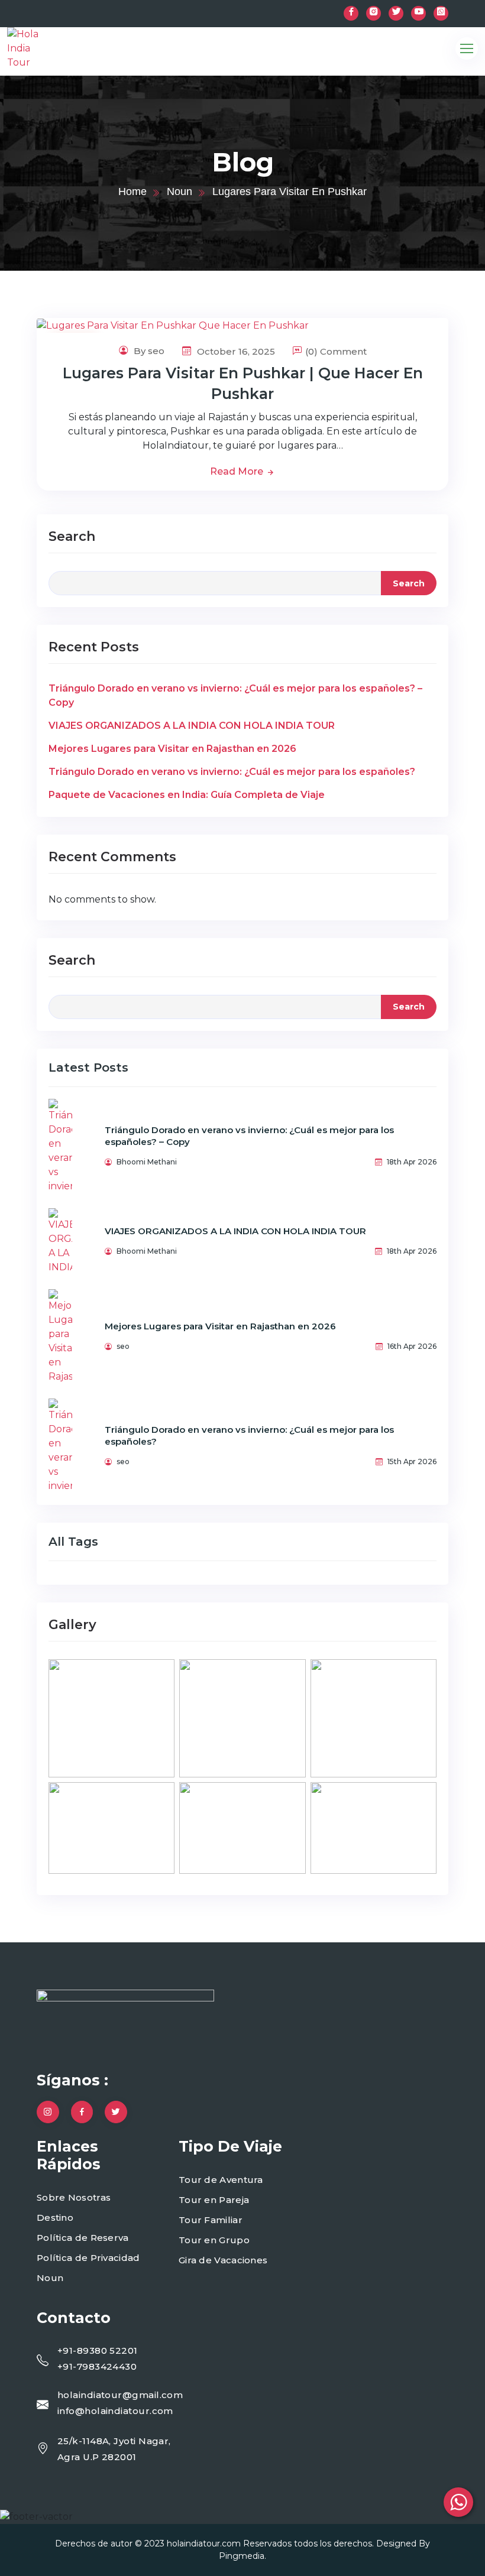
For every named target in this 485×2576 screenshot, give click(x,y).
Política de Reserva (83, 2238)
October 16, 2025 (235, 351)
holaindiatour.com (204, 2543)
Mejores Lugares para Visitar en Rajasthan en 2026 (172, 749)
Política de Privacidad (88, 2258)
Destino (55, 2217)
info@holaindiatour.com (115, 2411)
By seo (148, 351)
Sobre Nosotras (74, 2197)
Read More (238, 471)
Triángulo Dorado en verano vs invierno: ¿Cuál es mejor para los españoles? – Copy (235, 695)
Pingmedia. (242, 2556)
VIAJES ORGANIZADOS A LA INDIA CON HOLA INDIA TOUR (192, 726)
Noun (180, 192)
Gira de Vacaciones (223, 2260)
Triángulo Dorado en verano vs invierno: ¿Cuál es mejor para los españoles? (232, 772)
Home (132, 192)
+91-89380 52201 (98, 2350)
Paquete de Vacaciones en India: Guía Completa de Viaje (187, 795)
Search (72, 536)
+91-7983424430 (97, 2366)
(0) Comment (336, 351)
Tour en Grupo (214, 2240)
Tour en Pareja (214, 2200)
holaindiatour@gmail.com (120, 2395)
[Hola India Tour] (48, 48)
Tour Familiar (211, 2220)
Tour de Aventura (221, 2180)
